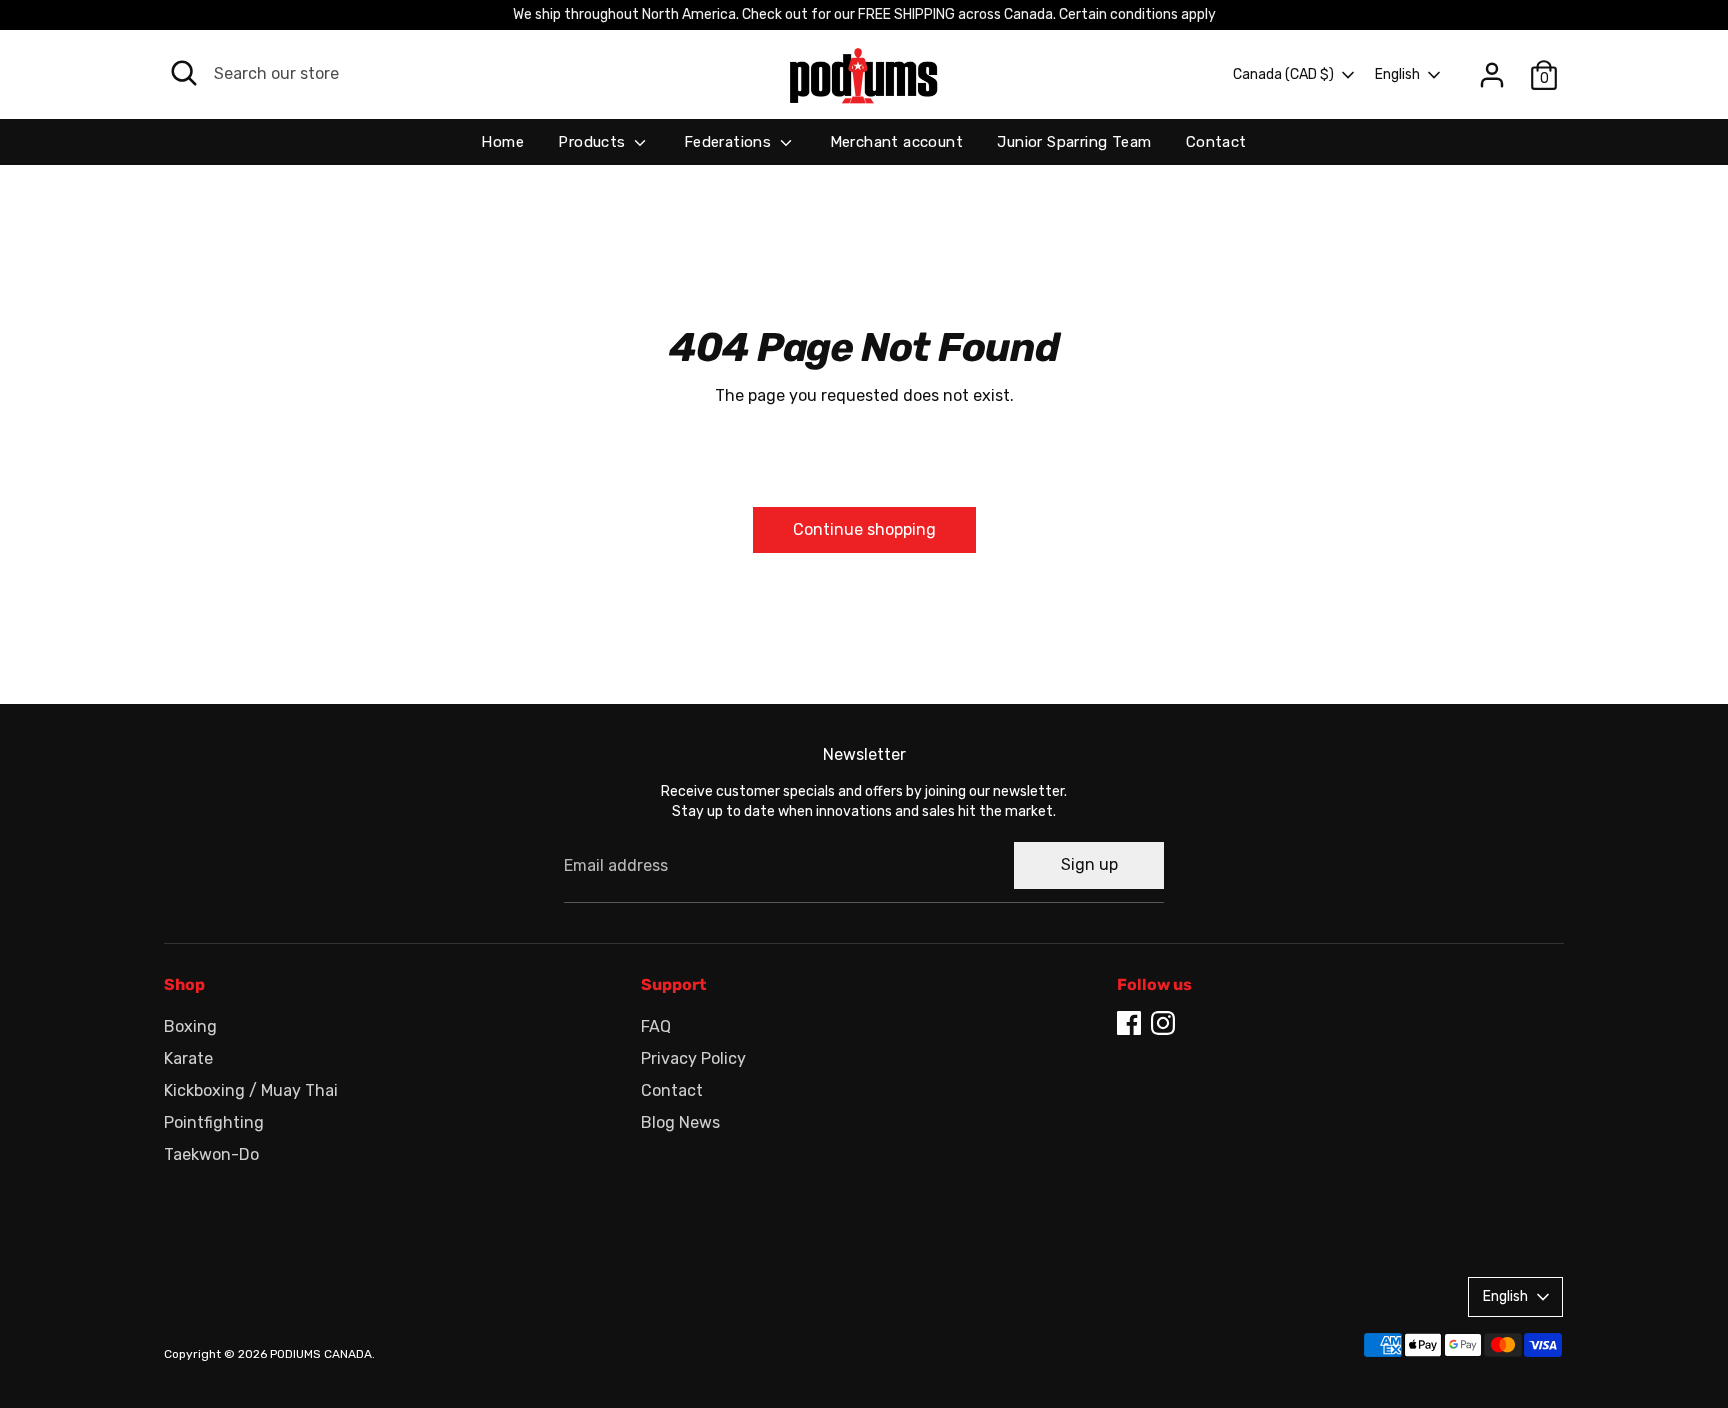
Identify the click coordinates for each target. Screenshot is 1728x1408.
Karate (188, 1058)
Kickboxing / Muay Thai (251, 1090)
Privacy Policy (693, 1058)
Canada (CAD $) (1283, 74)
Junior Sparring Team (1074, 142)
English (1397, 74)
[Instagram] (1163, 1023)
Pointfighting (214, 1122)
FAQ (656, 1026)
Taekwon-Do (211, 1154)
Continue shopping (864, 529)
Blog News (680, 1122)
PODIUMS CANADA (321, 1354)
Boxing (190, 1026)
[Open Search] (184, 73)
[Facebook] (1129, 1023)
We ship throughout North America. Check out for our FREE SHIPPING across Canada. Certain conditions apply (864, 14)
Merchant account (896, 142)
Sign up (1089, 864)
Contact (1216, 142)
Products (594, 142)
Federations (730, 142)
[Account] (1492, 75)
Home (502, 142)
